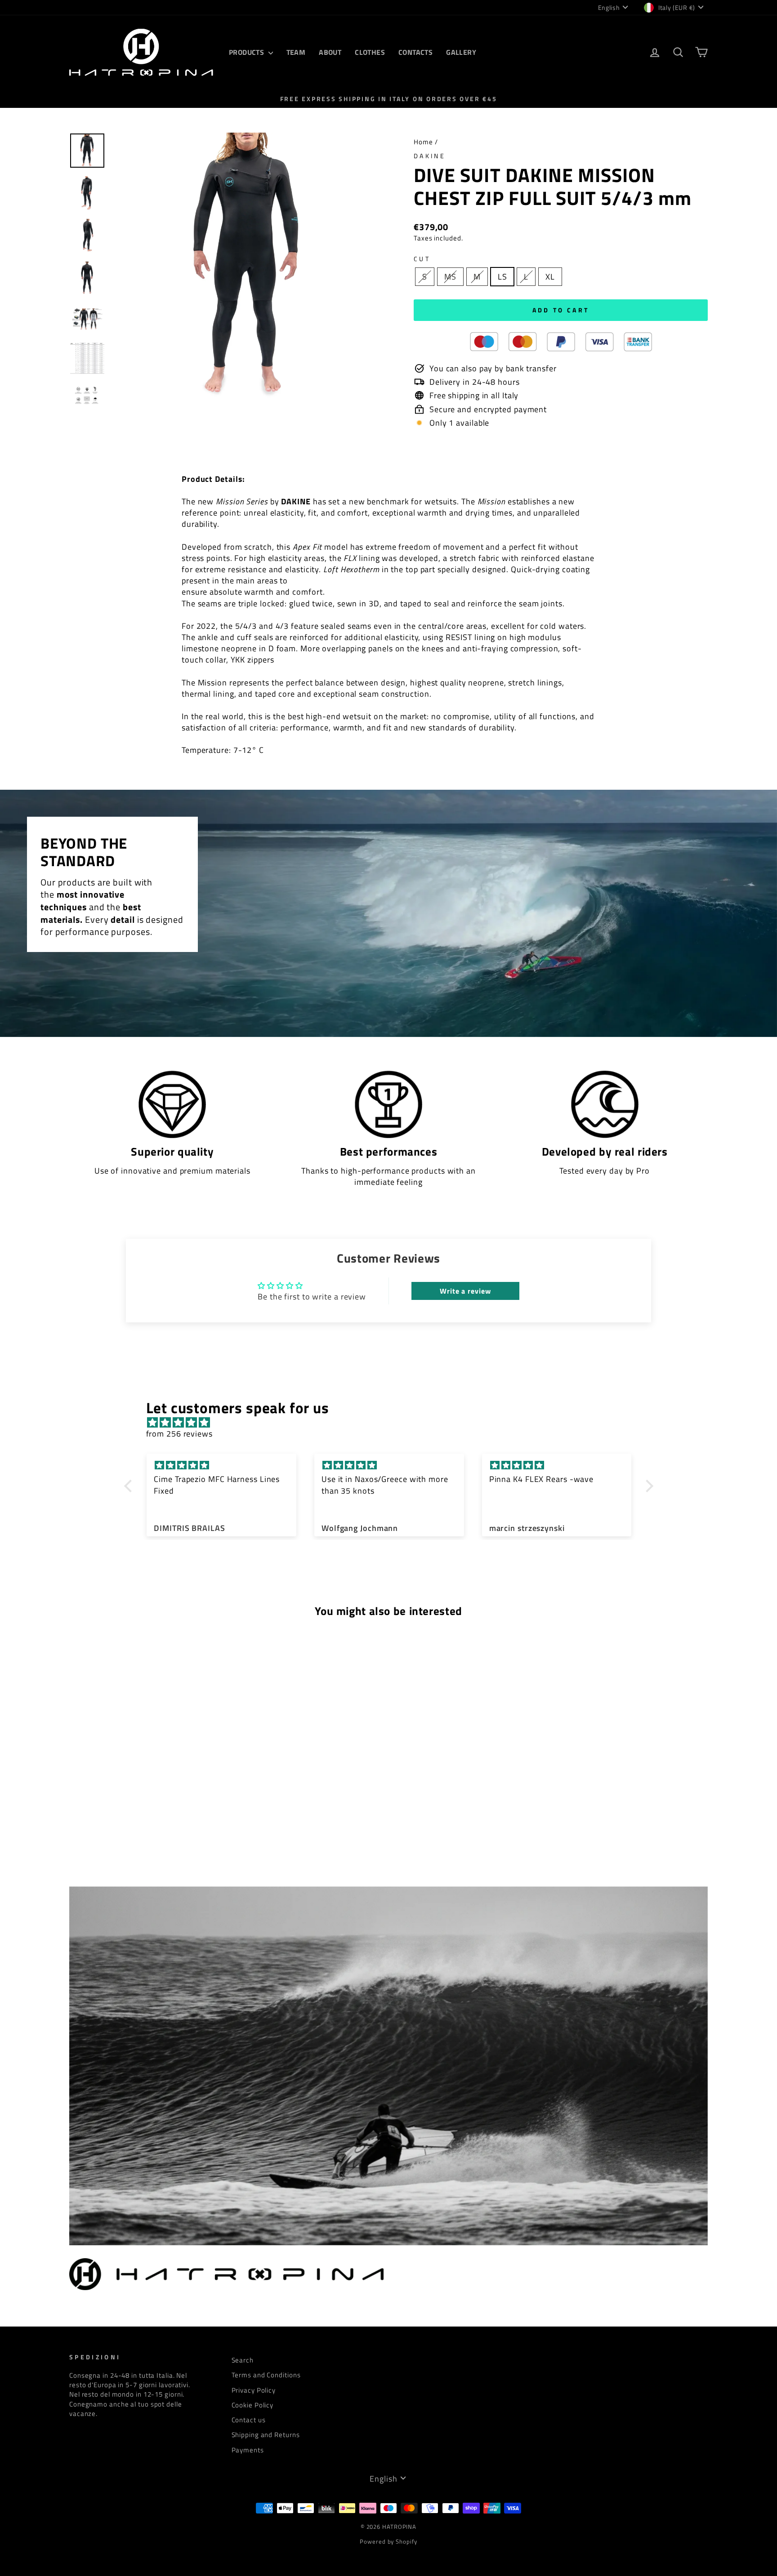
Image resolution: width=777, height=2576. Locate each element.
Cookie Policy (253, 2405)
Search (243, 2360)
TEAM (296, 52)
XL (550, 277)
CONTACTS (415, 52)
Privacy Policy (254, 2390)
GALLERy (461, 52)
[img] (393, 1422)
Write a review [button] (465, 1291)
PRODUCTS (248, 52)
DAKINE (430, 156)
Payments (248, 2450)
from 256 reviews (179, 1434)
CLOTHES (370, 52)
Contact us (249, 2420)
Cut (422, 259)
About (330, 52)
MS (450, 277)
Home (423, 142)
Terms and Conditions (266, 2375)
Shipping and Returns (266, 2435)
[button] (130, 1486)
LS (502, 277)
